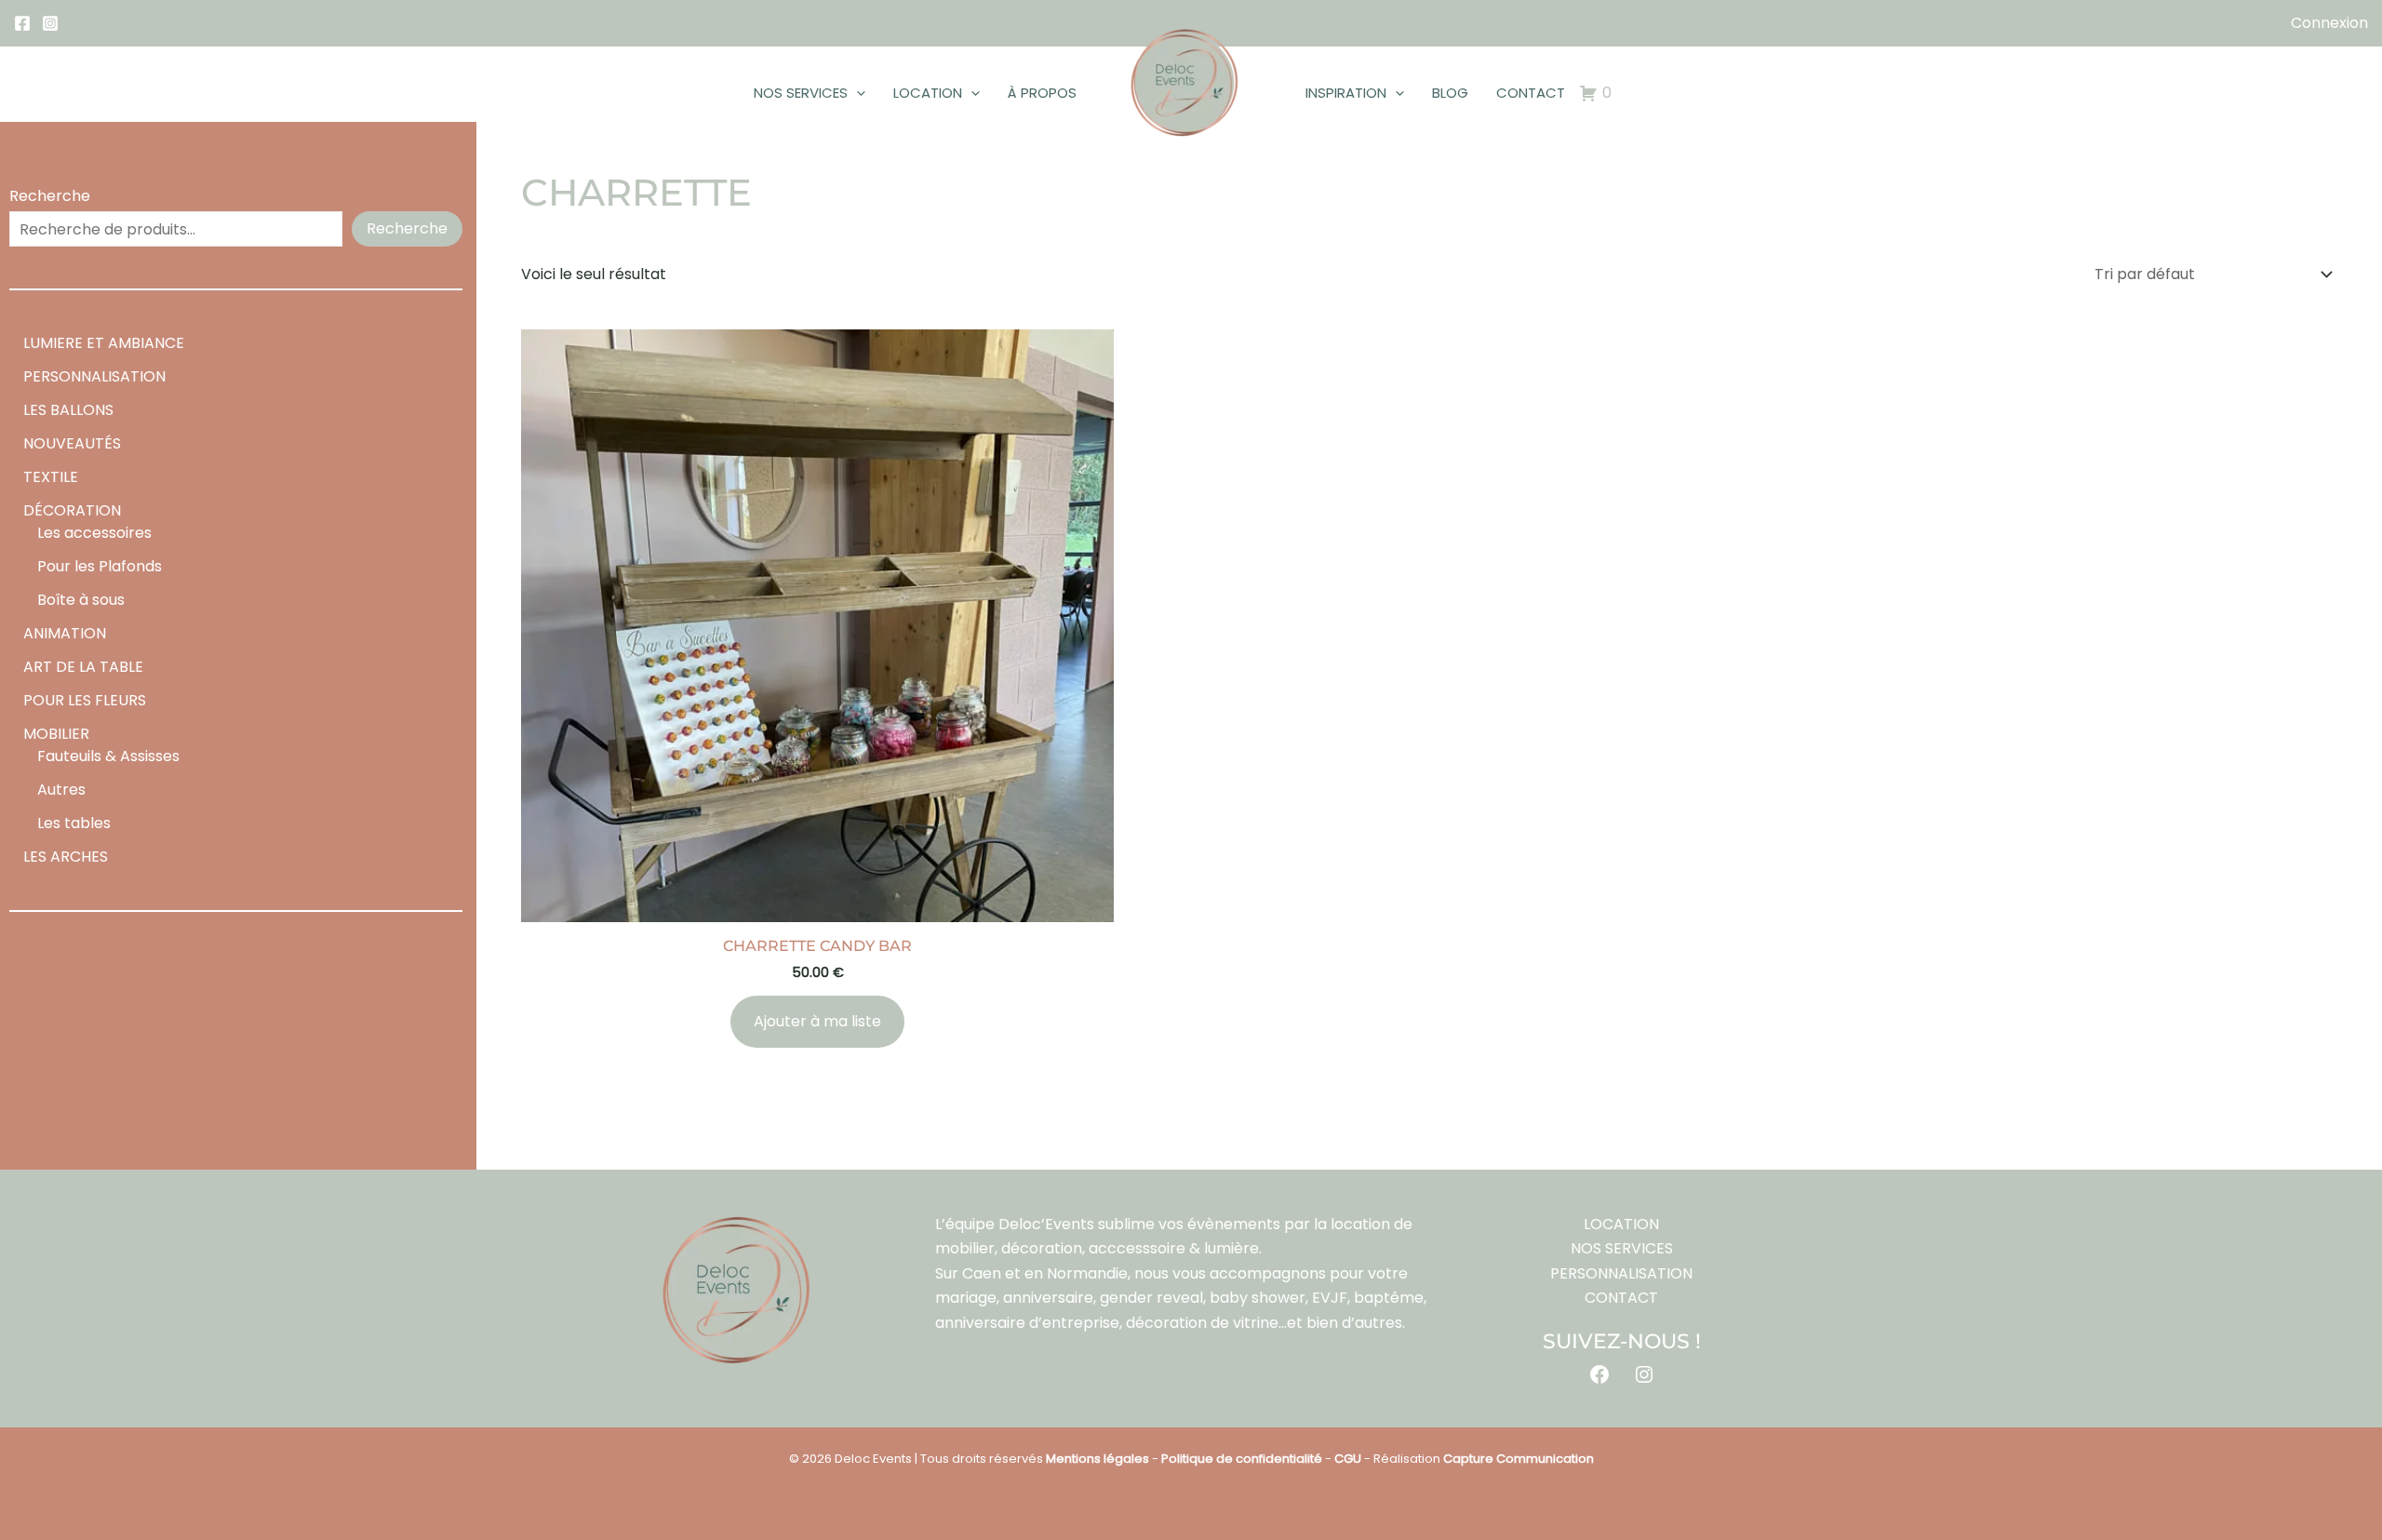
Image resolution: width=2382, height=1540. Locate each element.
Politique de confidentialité (1242, 1459)
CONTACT (1531, 93)
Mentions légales (1097, 1459)
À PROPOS (1042, 93)
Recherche (50, 196)
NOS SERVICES (801, 93)
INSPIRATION (1346, 93)
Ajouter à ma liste (817, 1021)
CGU (1348, 1459)
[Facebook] (22, 23)
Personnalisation (1621, 1273)
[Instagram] (50, 23)
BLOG (1450, 93)
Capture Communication (1519, 1459)
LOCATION (928, 93)
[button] (856, 93)
